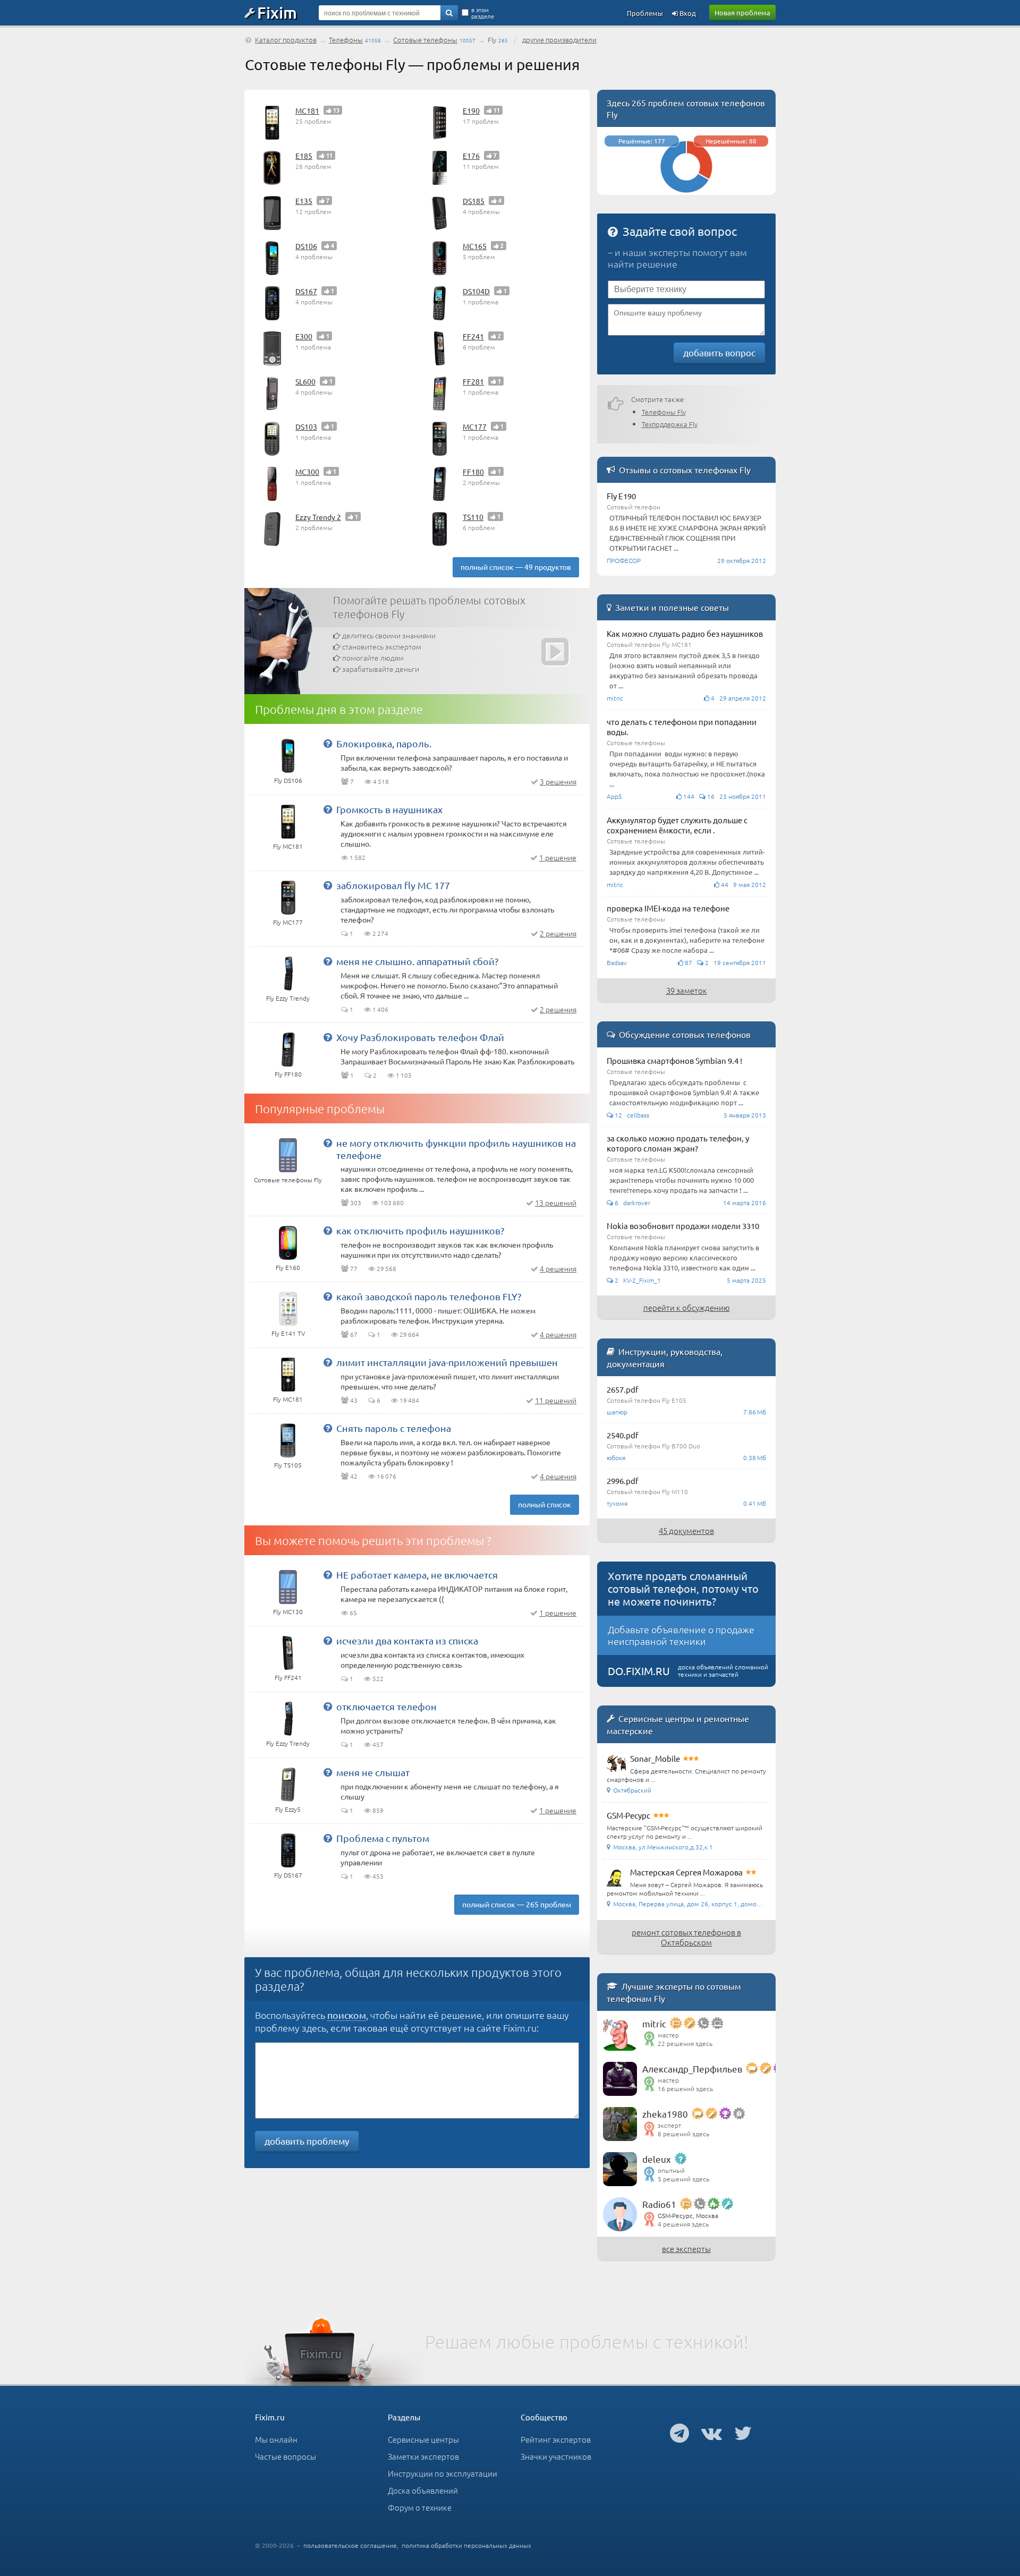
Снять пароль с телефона (394, 1428)
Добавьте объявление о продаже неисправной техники (681, 1635)
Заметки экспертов (423, 2456)
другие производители (559, 40)
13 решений (556, 1202)
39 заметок (687, 990)
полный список (545, 1504)
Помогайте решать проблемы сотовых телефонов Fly (429, 607)
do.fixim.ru (639, 1671)
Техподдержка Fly (670, 424)
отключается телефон (386, 1706)
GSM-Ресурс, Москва (688, 2215)
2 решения (558, 933)
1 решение (558, 857)
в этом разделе (483, 13)
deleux (657, 2159)
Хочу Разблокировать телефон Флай (420, 1037)
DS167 (306, 291)
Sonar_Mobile (655, 1758)
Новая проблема (742, 12)
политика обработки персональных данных (466, 2545)
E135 (304, 201)
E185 (304, 156)
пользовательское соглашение (350, 2545)
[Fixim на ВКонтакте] (712, 2433)
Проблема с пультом (383, 1838)
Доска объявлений (423, 2490)
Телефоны (346, 40)
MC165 (475, 246)
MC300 (307, 472)
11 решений (556, 1400)
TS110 (473, 517)
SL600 (305, 381)
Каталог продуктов (286, 40)
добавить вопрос (719, 352)
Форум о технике (420, 2507)
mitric (654, 2023)
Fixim (277, 12)
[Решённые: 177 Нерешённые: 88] (686, 190)
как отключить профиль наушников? (420, 1230)
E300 (304, 336)
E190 (471, 110)
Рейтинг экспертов (556, 2439)
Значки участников (556, 2456)
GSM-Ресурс (628, 1815)
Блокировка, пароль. (384, 743)
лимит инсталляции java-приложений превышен (447, 1362)
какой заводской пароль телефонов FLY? (429, 1296)
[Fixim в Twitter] (743, 2433)
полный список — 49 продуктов (516, 567)
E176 (471, 156)
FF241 (473, 336)
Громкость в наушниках (389, 809)
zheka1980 (665, 2114)
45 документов (686, 1530)
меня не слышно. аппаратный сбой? (417, 961)
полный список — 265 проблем (517, 1904)
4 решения (558, 1268)
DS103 (306, 427)
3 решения (558, 781)
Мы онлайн (276, 2439)
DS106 (306, 246)
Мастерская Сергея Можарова (686, 1872)
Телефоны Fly (664, 412)
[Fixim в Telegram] (679, 2433)
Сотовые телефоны (425, 40)
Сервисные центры (423, 2439)
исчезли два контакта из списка (407, 1640)
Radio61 (659, 2204)
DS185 (474, 201)
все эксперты (686, 2249)
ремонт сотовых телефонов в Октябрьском (686, 1937)
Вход (687, 13)
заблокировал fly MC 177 (393, 885)
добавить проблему (307, 2141)
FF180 (473, 472)
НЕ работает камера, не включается (417, 1575)
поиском (347, 2015)
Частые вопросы (286, 2456)
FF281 (473, 381)
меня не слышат (373, 1772)
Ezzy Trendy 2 (318, 517)
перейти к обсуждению (687, 1307)
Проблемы (645, 13)
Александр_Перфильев (692, 2069)
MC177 (475, 427)
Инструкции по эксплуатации (443, 2473)
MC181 (307, 110)
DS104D (476, 291)
